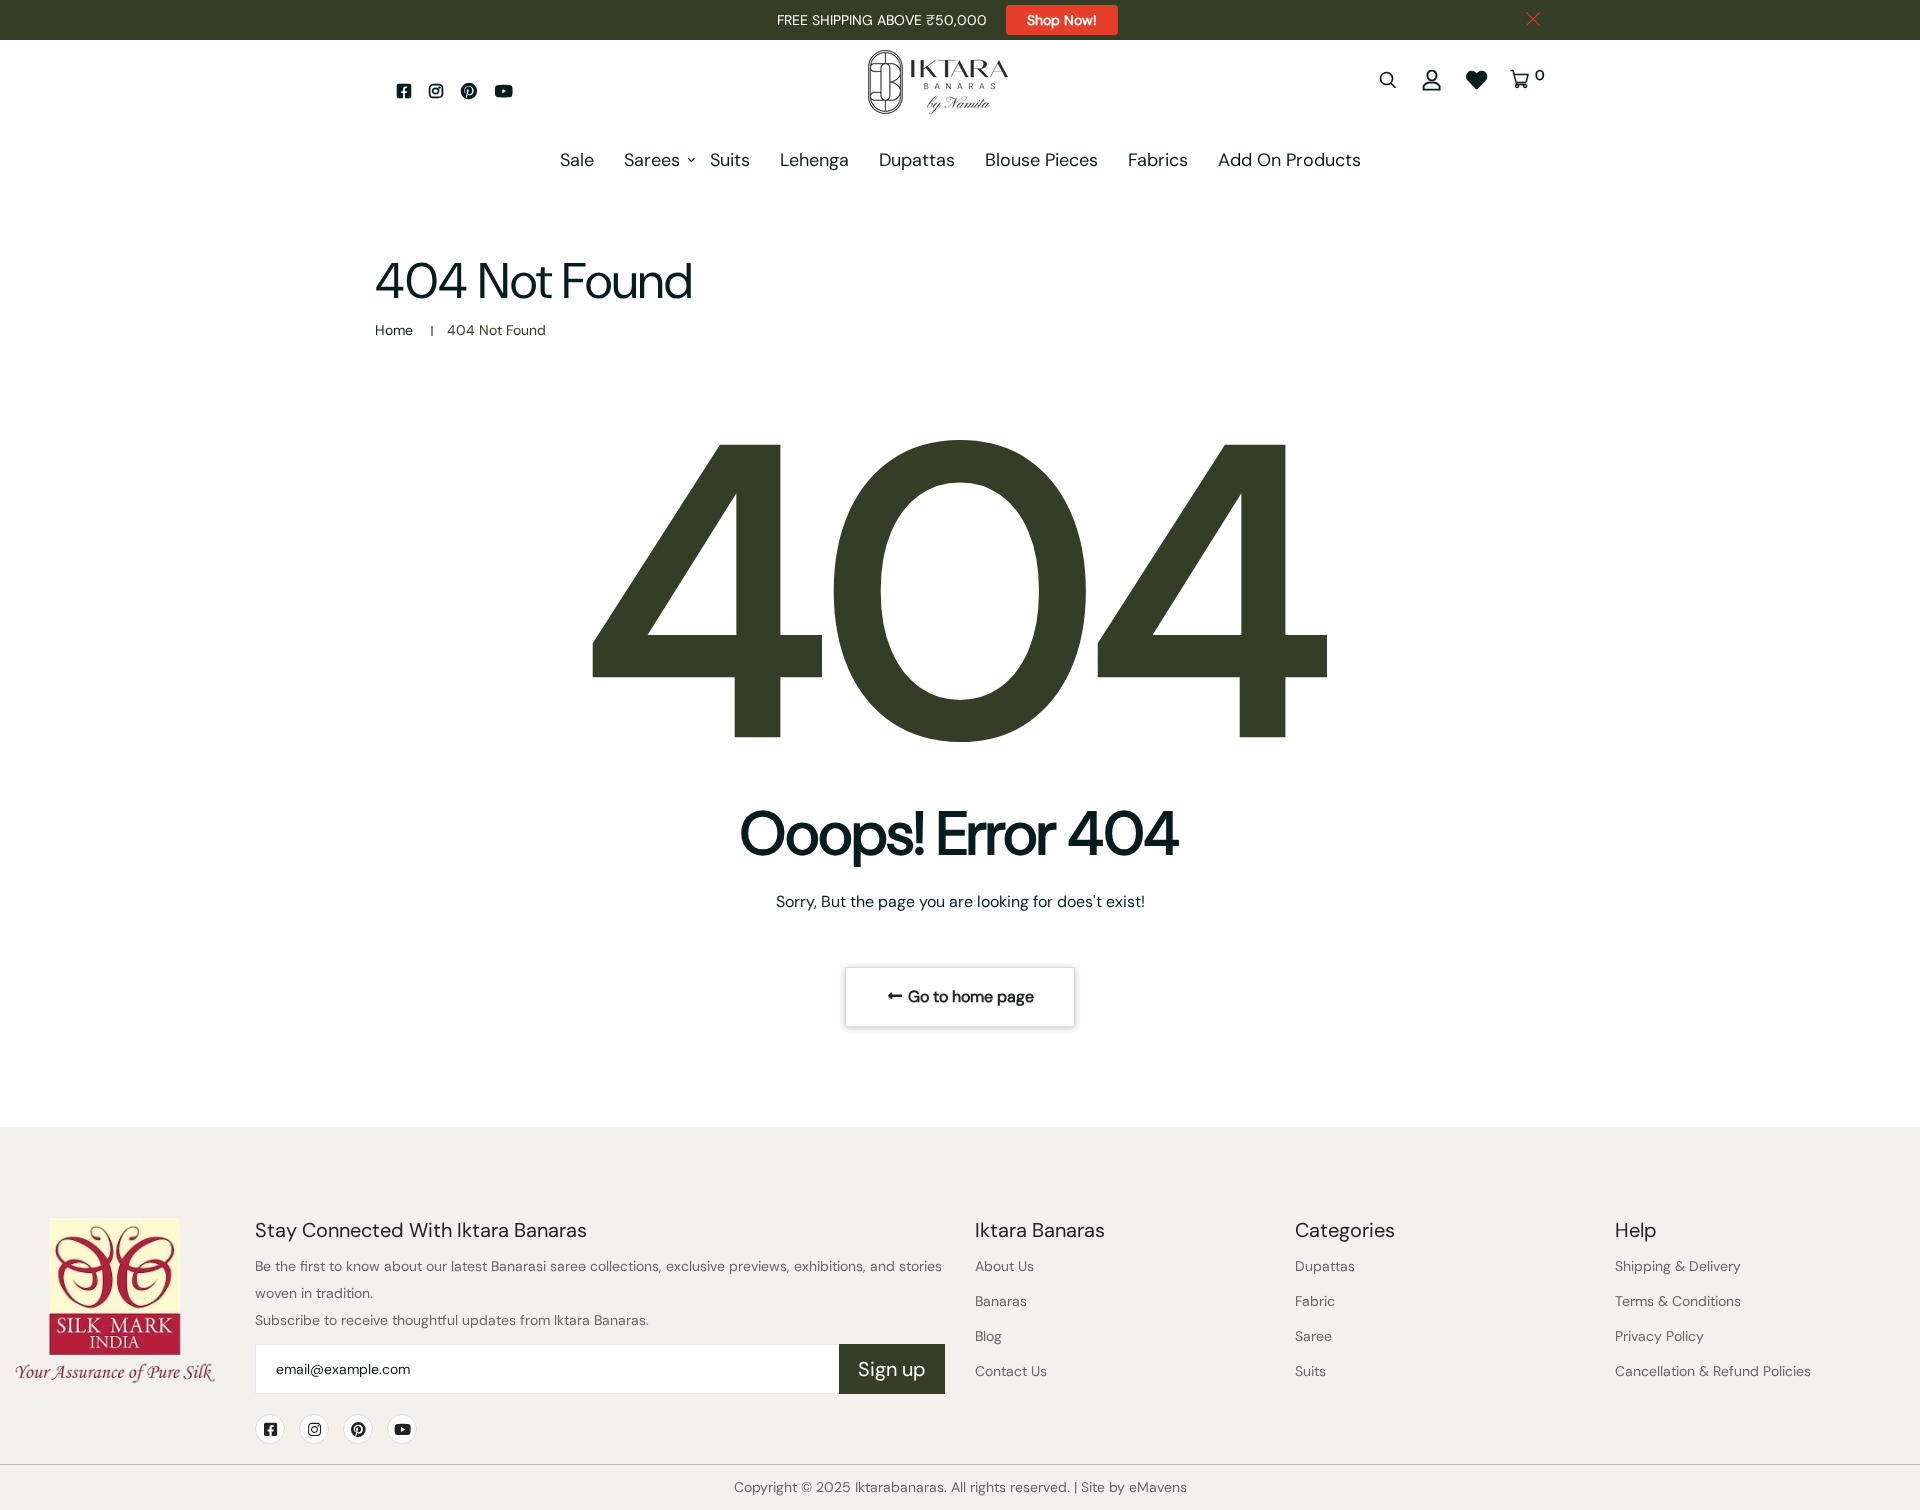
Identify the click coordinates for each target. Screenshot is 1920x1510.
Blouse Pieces (1041, 160)
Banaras (1001, 1301)
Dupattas (917, 160)
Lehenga (814, 160)
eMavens (1158, 1487)
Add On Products (1289, 160)
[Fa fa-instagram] (436, 91)
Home (394, 330)
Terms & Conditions (1678, 1301)
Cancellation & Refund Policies (1713, 1371)
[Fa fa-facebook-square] (404, 91)
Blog (988, 1336)
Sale (577, 160)
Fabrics (1158, 160)
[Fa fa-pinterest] (469, 91)
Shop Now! (1062, 20)
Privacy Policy (1659, 1336)
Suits (730, 160)
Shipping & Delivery (1678, 1266)
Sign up (892, 1369)
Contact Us (1011, 1371)
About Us (1004, 1266)
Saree (1313, 1336)
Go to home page (969, 996)
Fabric (1315, 1301)
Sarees (652, 160)
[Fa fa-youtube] (504, 91)
